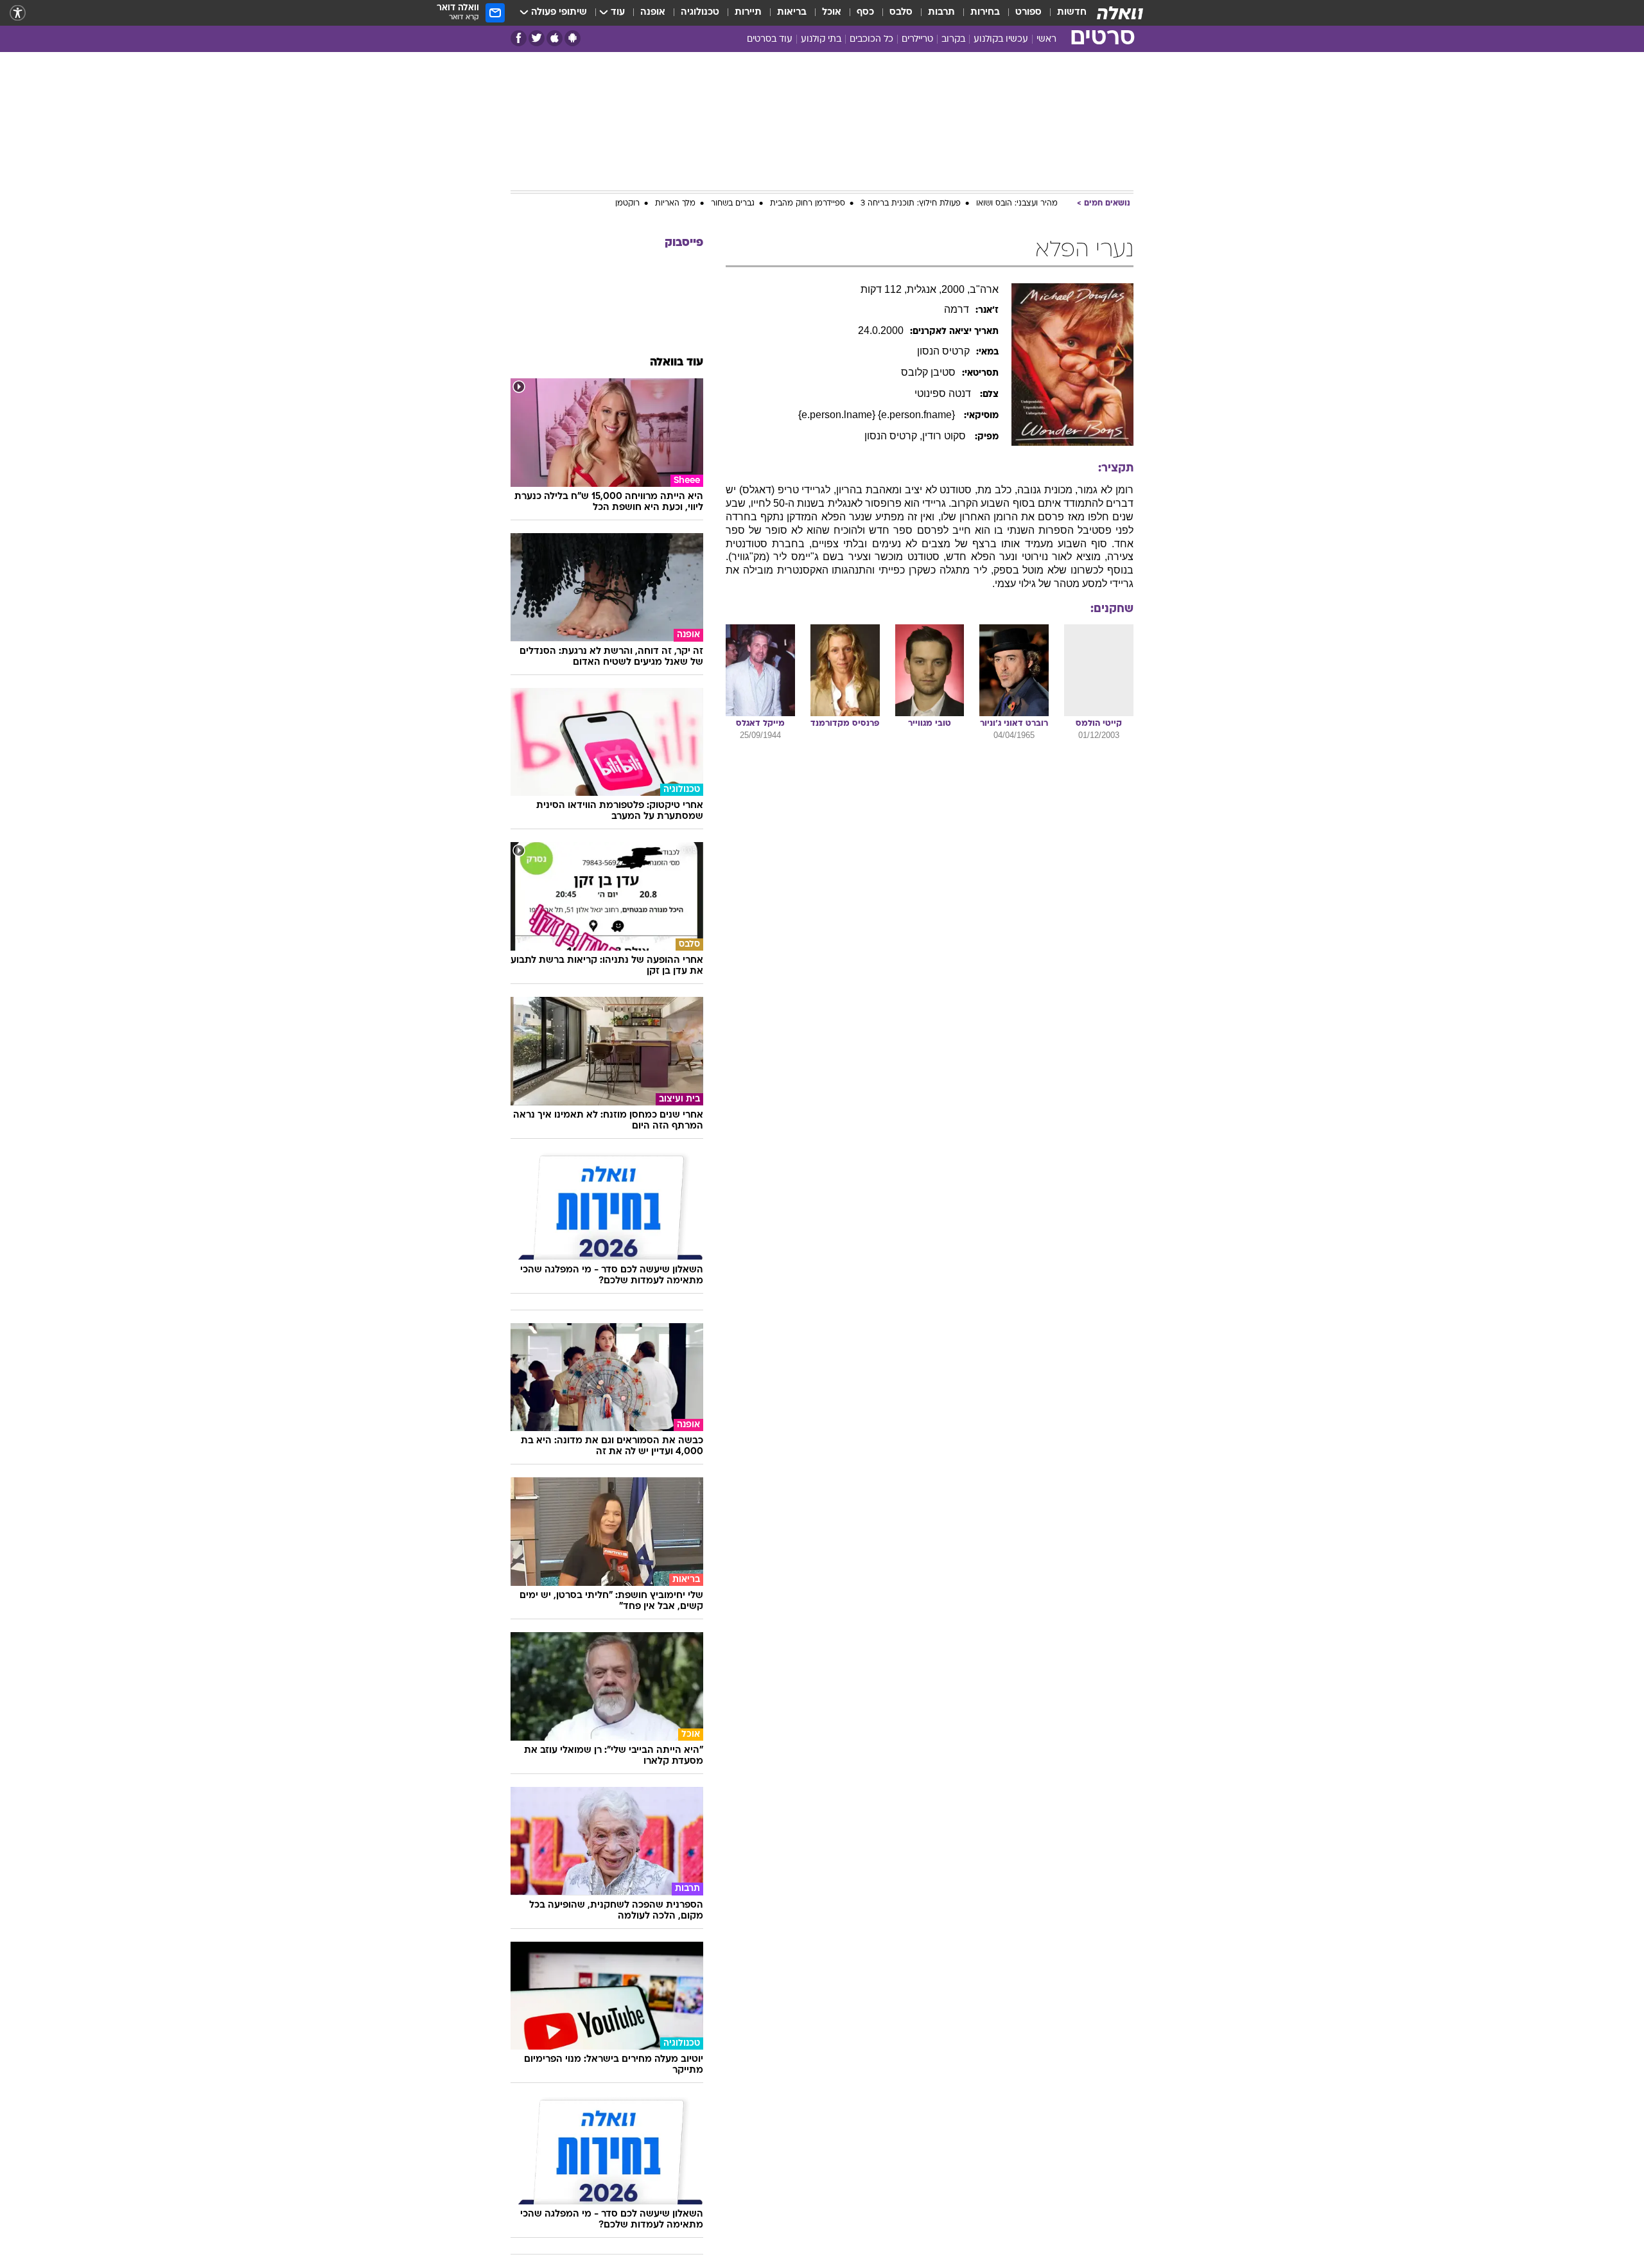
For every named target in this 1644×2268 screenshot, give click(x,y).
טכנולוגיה (700, 13)
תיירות (748, 13)
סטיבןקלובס (928, 372)
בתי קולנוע (821, 40)
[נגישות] (18, 13)
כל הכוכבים (871, 40)
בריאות (792, 13)
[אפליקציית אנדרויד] (573, 38)
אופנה (653, 13)
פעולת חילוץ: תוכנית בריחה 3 (911, 204)
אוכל (832, 13)
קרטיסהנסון (943, 351)
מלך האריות (675, 204)
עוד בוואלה (677, 363)
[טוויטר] (537, 38)
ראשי (1046, 40)
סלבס (901, 13)
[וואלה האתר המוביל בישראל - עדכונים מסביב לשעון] (1120, 13)
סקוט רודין (945, 436)
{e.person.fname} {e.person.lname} (878, 415)
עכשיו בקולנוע (1001, 40)
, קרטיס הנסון (893, 436)
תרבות (941, 13)
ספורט (1028, 13)
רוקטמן (627, 204)
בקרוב (953, 40)
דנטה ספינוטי (944, 393)
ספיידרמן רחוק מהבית (808, 204)
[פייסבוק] (519, 38)
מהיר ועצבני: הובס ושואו (1017, 204)
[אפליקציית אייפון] (555, 38)
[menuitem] (1064, 13)
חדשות (1072, 13)
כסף (865, 13)
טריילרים (917, 40)
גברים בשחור (733, 204)
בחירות (985, 13)
